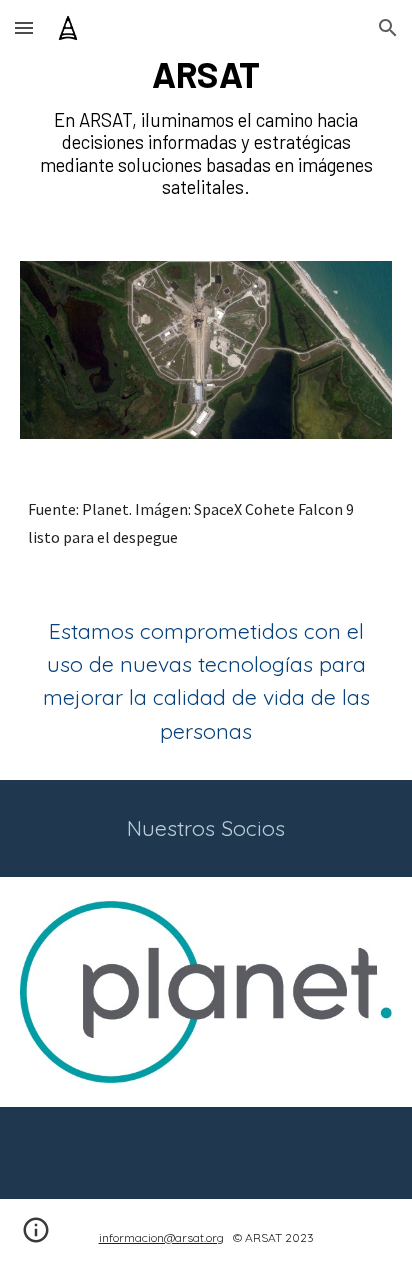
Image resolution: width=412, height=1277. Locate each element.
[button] (24, 27)
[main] (206, 74)
